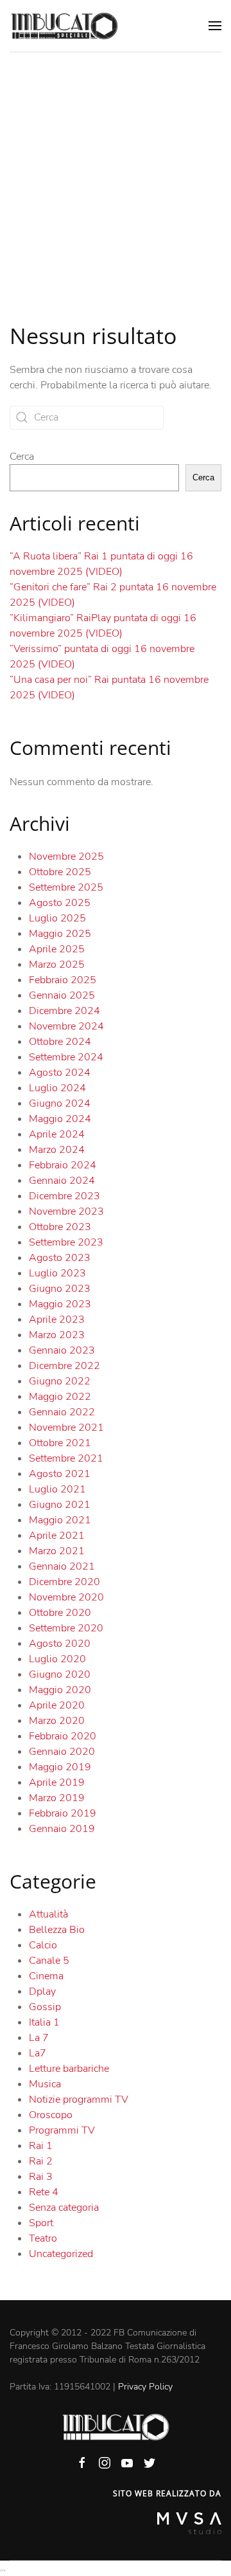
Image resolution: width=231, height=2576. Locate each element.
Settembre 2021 (66, 1458)
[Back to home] (64, 26)
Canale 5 (49, 1961)
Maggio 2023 (60, 1304)
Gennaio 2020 (62, 1752)
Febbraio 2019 (63, 1813)
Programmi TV (62, 2130)
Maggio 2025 (60, 934)
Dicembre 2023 (64, 1196)
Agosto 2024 (60, 1073)
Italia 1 (44, 2022)
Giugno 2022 (60, 1381)
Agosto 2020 (60, 1644)
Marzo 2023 (57, 1335)
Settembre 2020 (66, 1628)
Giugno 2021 (60, 1505)
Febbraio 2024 (63, 1165)
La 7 (39, 2038)
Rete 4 (44, 2192)
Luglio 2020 (57, 1659)
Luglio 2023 (57, 1273)
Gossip (45, 2007)
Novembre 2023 (66, 1211)
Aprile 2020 (57, 1705)
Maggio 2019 (60, 1767)
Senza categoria (64, 2208)
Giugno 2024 (60, 1103)
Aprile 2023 (57, 1320)
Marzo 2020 (57, 1721)
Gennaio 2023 (62, 1350)
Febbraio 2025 (63, 980)
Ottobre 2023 (60, 1227)
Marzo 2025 (57, 965)
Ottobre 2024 (60, 1042)
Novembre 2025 (66, 857)
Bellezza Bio (57, 1930)
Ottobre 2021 (60, 1443)
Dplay (42, 1991)
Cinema (46, 1976)
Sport (41, 2223)
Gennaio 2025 (62, 995)
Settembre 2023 (66, 1242)
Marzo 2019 (57, 1798)
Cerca (22, 457)
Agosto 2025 (60, 903)
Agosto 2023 (60, 1258)
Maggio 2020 (60, 1690)
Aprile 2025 (57, 949)
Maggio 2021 (60, 1520)
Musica (45, 2084)
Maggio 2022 (60, 1397)
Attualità (48, 1914)
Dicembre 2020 (64, 1582)
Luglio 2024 (57, 1088)
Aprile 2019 (57, 1782)
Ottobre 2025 (60, 872)
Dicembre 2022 (64, 1366)
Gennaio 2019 (62, 1829)
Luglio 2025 (57, 918)
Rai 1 (41, 2146)
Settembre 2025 (66, 887)
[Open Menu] (215, 26)
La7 (38, 2053)
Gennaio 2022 (62, 1412)
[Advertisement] (116, 175)
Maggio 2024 (60, 1119)
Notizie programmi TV (79, 2100)
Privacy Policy (145, 2387)
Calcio (43, 1945)
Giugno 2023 (60, 1289)
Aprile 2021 (57, 1536)
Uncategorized (61, 2254)
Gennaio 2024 (62, 1181)
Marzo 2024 (57, 1150)
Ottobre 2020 (60, 1613)
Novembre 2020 (66, 1597)
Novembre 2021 (66, 1428)
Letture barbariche (69, 2069)
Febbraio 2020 (63, 1736)
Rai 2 (41, 2161)
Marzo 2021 (57, 1551)
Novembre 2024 (66, 1026)
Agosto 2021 (60, 1474)
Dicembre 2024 (64, 1011)
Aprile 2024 (57, 1134)
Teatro (43, 2238)
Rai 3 (41, 2177)
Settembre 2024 (66, 1057)
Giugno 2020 (60, 1674)
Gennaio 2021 (62, 1566)
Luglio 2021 (57, 1489)
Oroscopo (51, 2115)
